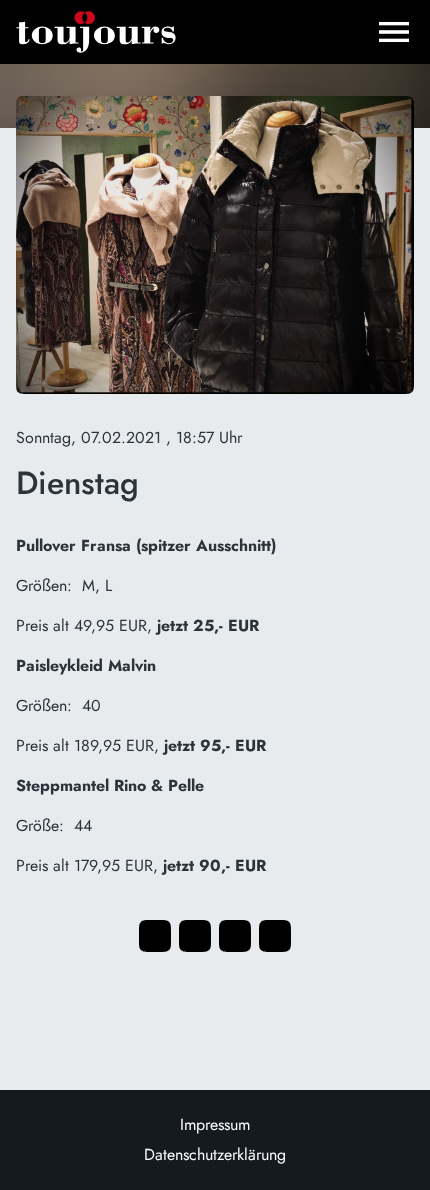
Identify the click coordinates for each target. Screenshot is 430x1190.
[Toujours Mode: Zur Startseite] (96, 32)
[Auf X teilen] (195, 936)
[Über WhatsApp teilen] (235, 936)
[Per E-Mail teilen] (275, 936)
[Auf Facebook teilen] (155, 936)
